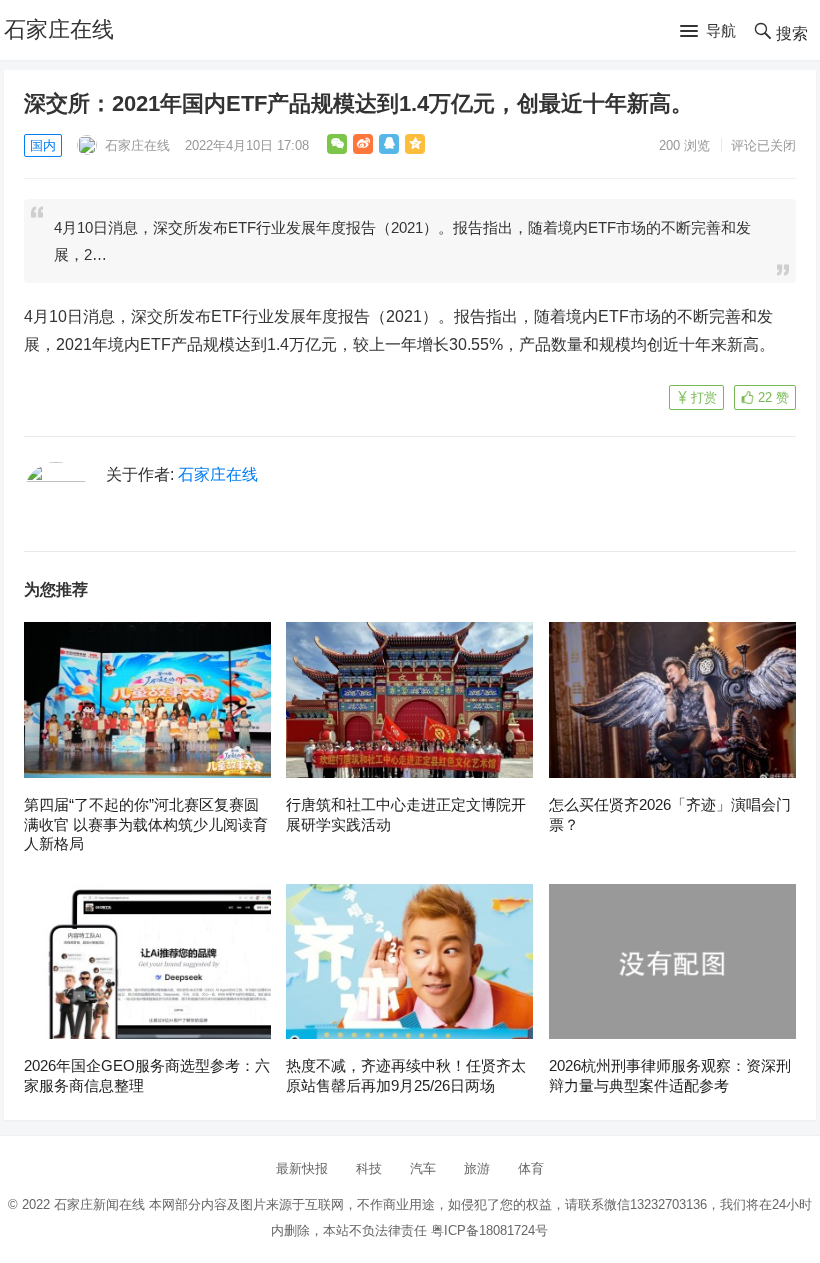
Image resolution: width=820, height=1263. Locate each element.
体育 (531, 1168)
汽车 (423, 1168)
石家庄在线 (59, 29)
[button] (708, 32)
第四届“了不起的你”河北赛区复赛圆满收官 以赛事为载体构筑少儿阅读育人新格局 (146, 824)
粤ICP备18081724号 (489, 1230)
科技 (369, 1168)
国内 (43, 145)
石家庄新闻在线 (99, 1204)
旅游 (477, 1168)
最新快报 (302, 1168)
